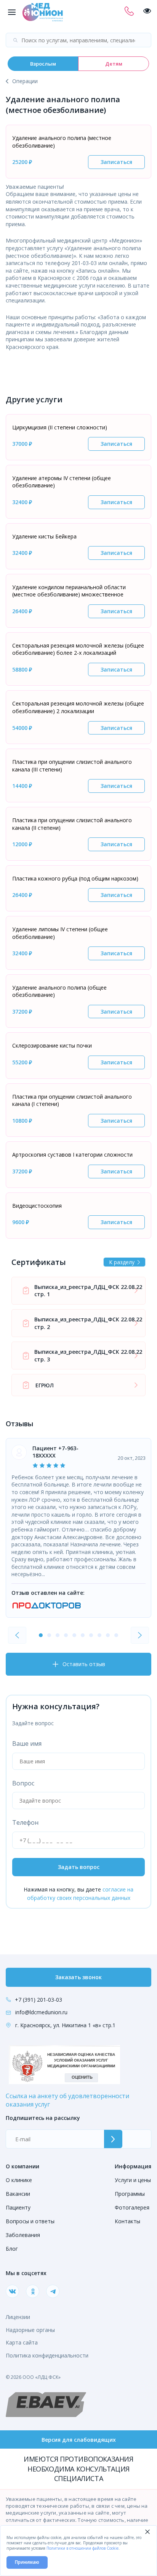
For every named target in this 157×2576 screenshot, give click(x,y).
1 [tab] (41, 1635)
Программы (130, 2194)
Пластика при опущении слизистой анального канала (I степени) (72, 1100)
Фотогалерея (132, 2207)
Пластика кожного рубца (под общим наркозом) (75, 878)
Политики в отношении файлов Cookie (83, 2548)
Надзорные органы (30, 2330)
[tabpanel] (78, 1528)
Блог (12, 2249)
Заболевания (23, 2235)
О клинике (19, 2180)
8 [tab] (99, 1635)
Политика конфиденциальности (47, 2355)
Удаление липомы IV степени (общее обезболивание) (60, 933)
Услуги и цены (133, 2180)
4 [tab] (66, 1635)
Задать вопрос (79, 1867)
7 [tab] (91, 1635)
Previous (17, 1635)
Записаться (116, 162)
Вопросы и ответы (30, 2221)
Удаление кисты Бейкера (44, 536)
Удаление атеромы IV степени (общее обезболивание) (62, 482)
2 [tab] (49, 1635)
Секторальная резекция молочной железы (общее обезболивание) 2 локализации (78, 707)
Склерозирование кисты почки (52, 1045)
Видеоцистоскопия (37, 1206)
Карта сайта (22, 2342)
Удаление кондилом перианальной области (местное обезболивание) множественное (69, 591)
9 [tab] (108, 1635)
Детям (114, 64)
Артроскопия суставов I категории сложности (72, 1155)
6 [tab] (83, 1635)
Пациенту (18, 2207)
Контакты (127, 2221)
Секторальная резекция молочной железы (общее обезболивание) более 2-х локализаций (78, 649)
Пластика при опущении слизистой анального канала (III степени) (72, 766)
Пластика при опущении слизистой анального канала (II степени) (72, 824)
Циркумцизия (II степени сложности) (60, 427)
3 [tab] (58, 1635)
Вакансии (18, 2194)
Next (140, 1635)
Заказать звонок (78, 1977)
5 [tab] (74, 1635)
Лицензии (18, 2317)
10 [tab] (116, 1635)
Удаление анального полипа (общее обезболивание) (59, 991)
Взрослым (43, 64)
